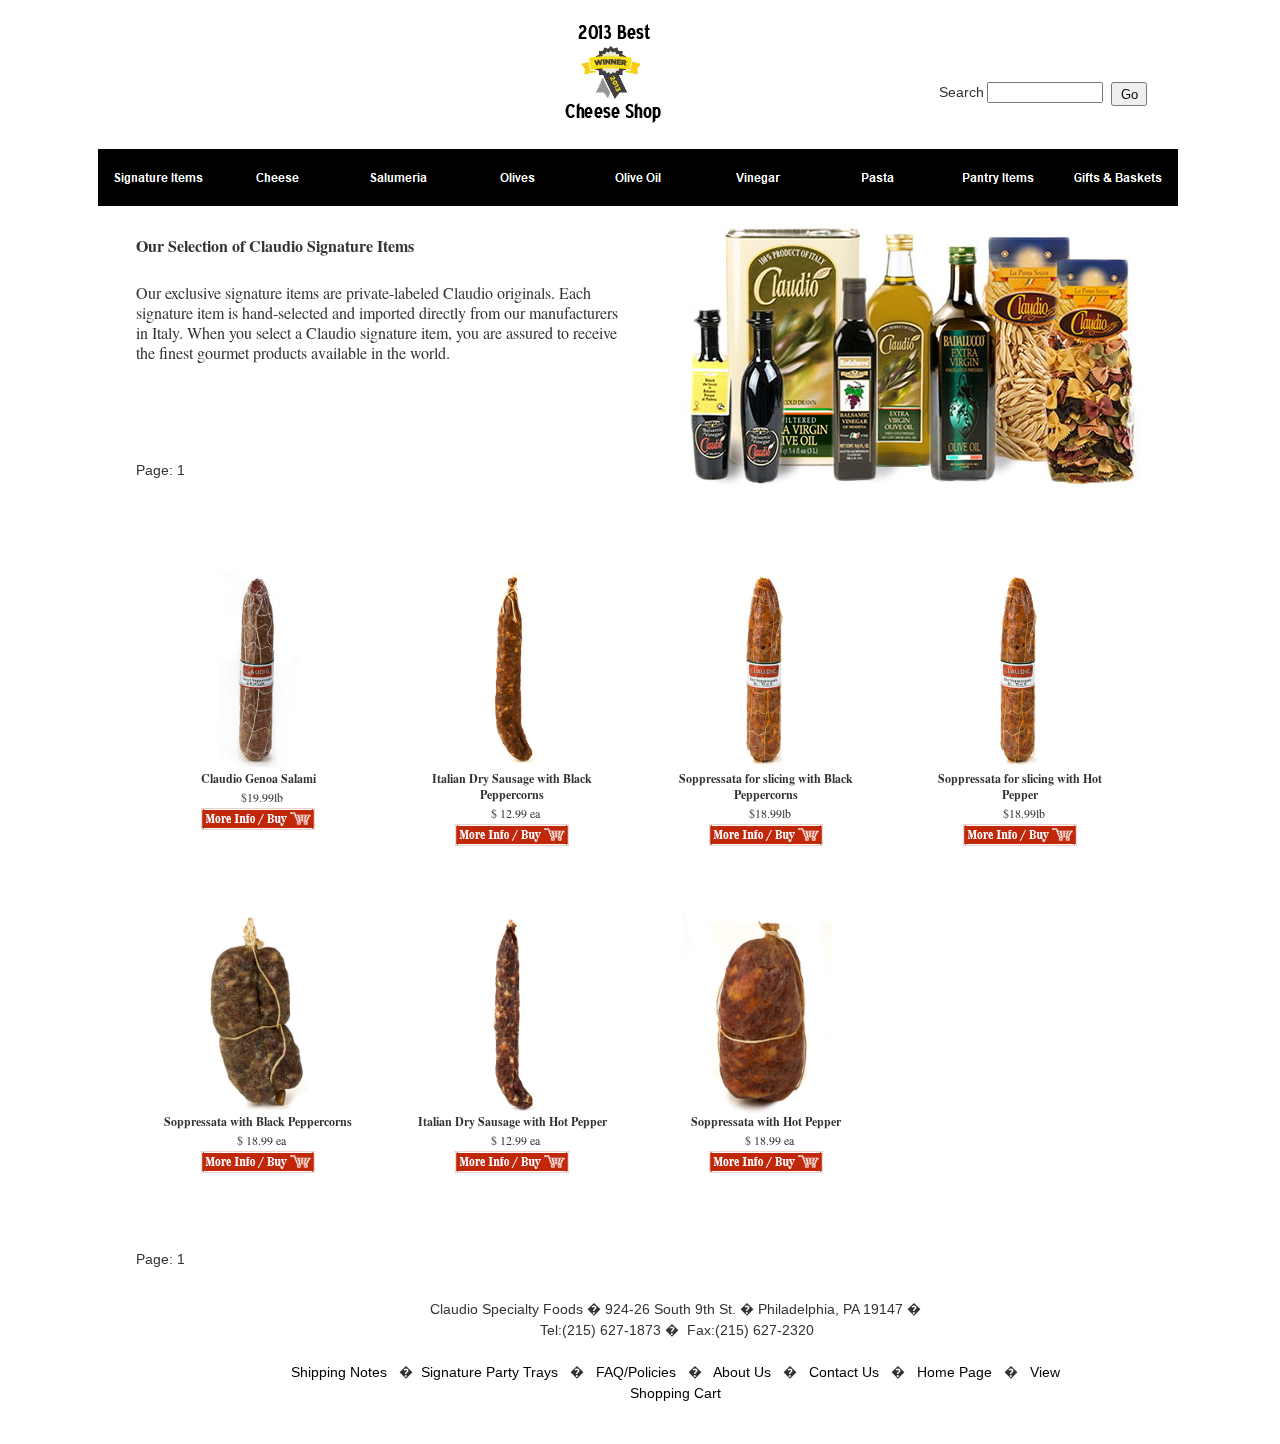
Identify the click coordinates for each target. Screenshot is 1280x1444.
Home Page (954, 1372)
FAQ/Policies (636, 1372)
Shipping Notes (339, 1372)
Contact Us (844, 1372)
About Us (742, 1372)
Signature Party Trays (489, 1372)
